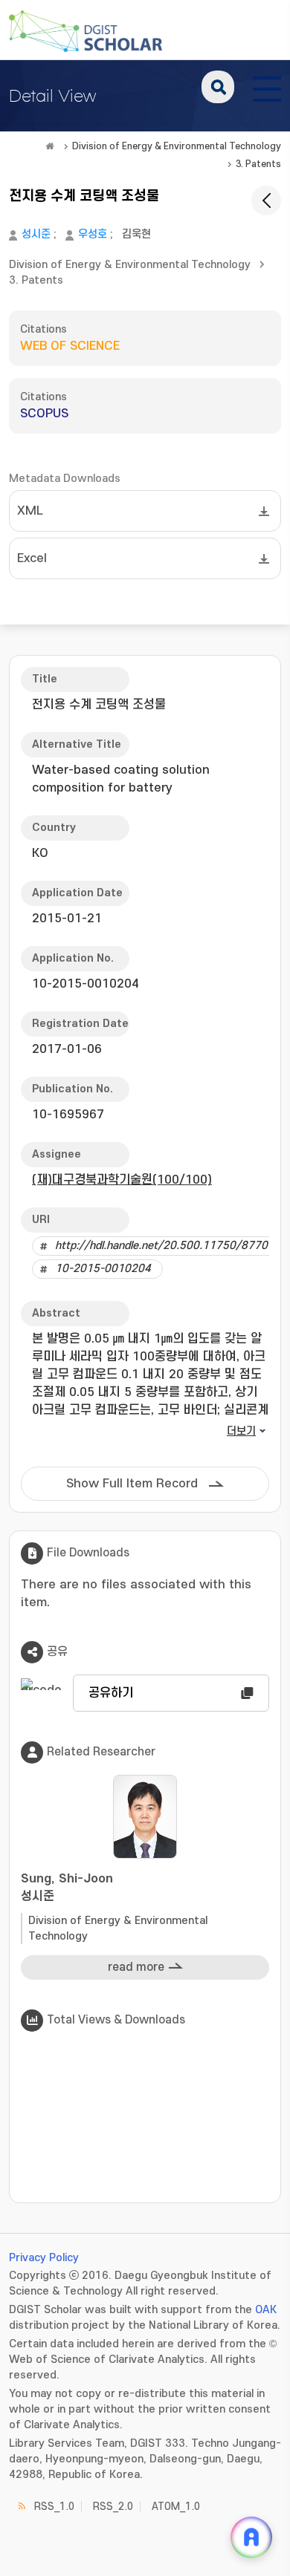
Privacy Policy (44, 2258)
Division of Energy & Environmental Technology (177, 146)
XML (30, 511)
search (218, 87)
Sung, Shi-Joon (67, 1888)
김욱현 (136, 234)
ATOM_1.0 (176, 2507)
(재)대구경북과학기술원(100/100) (122, 1180)
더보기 (241, 1431)
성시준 (36, 234)
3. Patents (258, 164)
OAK (266, 2310)
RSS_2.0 (113, 2507)
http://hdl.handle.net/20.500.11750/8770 (161, 1246)
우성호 (93, 234)
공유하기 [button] (111, 1693)
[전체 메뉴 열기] (267, 87)
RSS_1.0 (54, 2507)
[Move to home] (50, 146)
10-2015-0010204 (103, 1269)
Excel (32, 558)
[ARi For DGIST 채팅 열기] (251, 2537)
